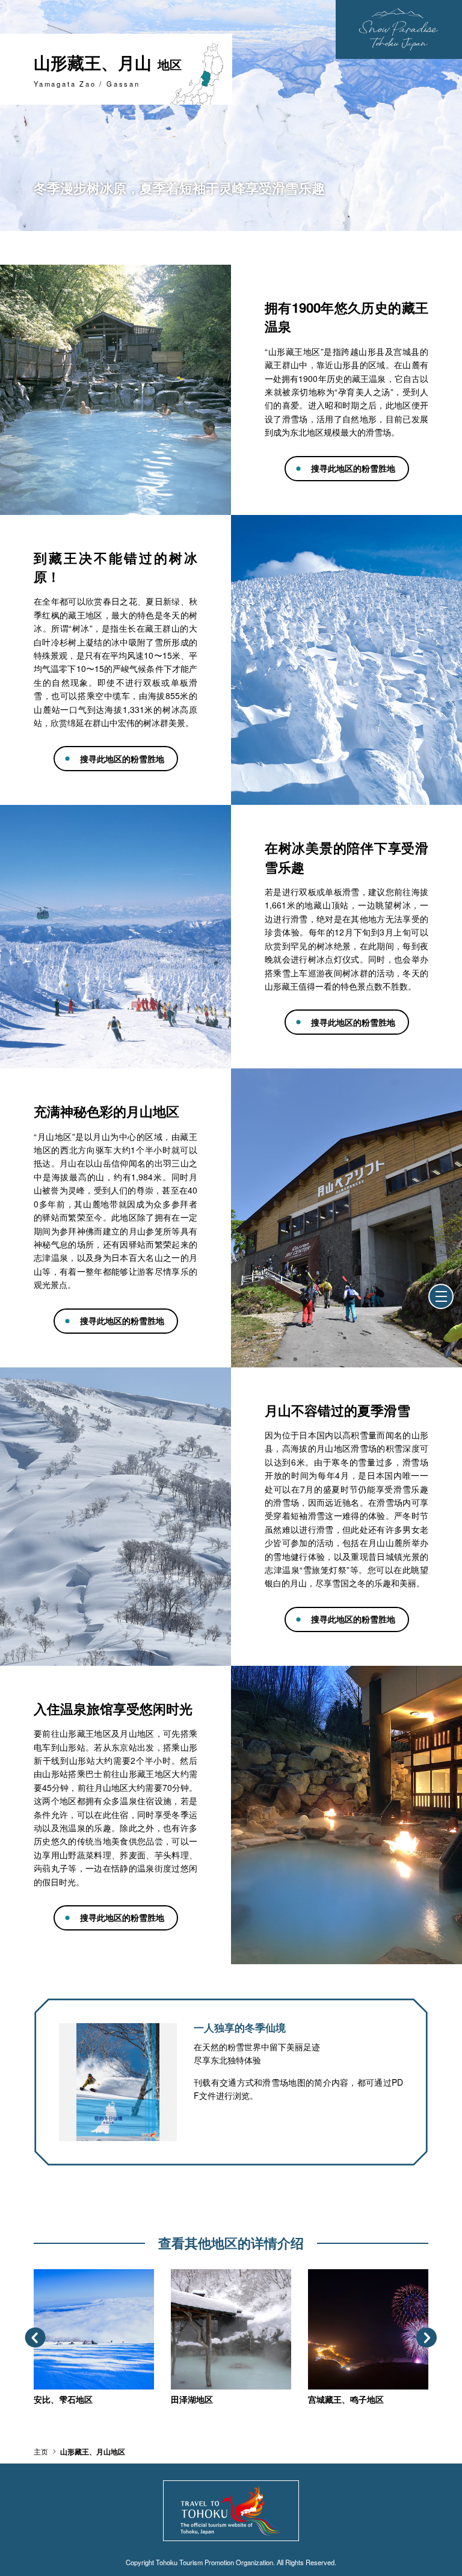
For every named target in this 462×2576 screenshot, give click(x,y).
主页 (41, 2451)
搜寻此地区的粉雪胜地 (353, 468)
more (44, 2274)
